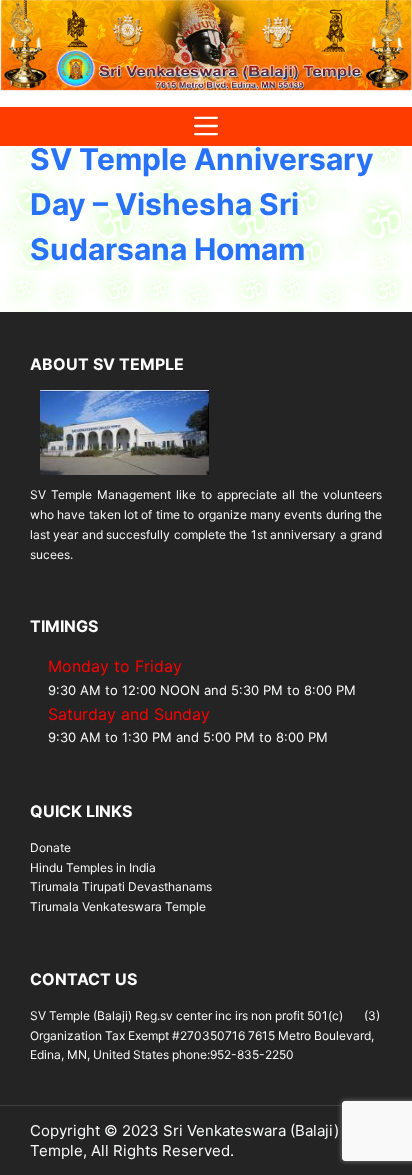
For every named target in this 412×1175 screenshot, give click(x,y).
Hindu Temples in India (93, 867)
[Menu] (206, 126)
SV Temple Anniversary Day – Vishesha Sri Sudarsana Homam (202, 204)
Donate (50, 847)
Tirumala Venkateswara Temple (118, 906)
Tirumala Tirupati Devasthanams (121, 886)
